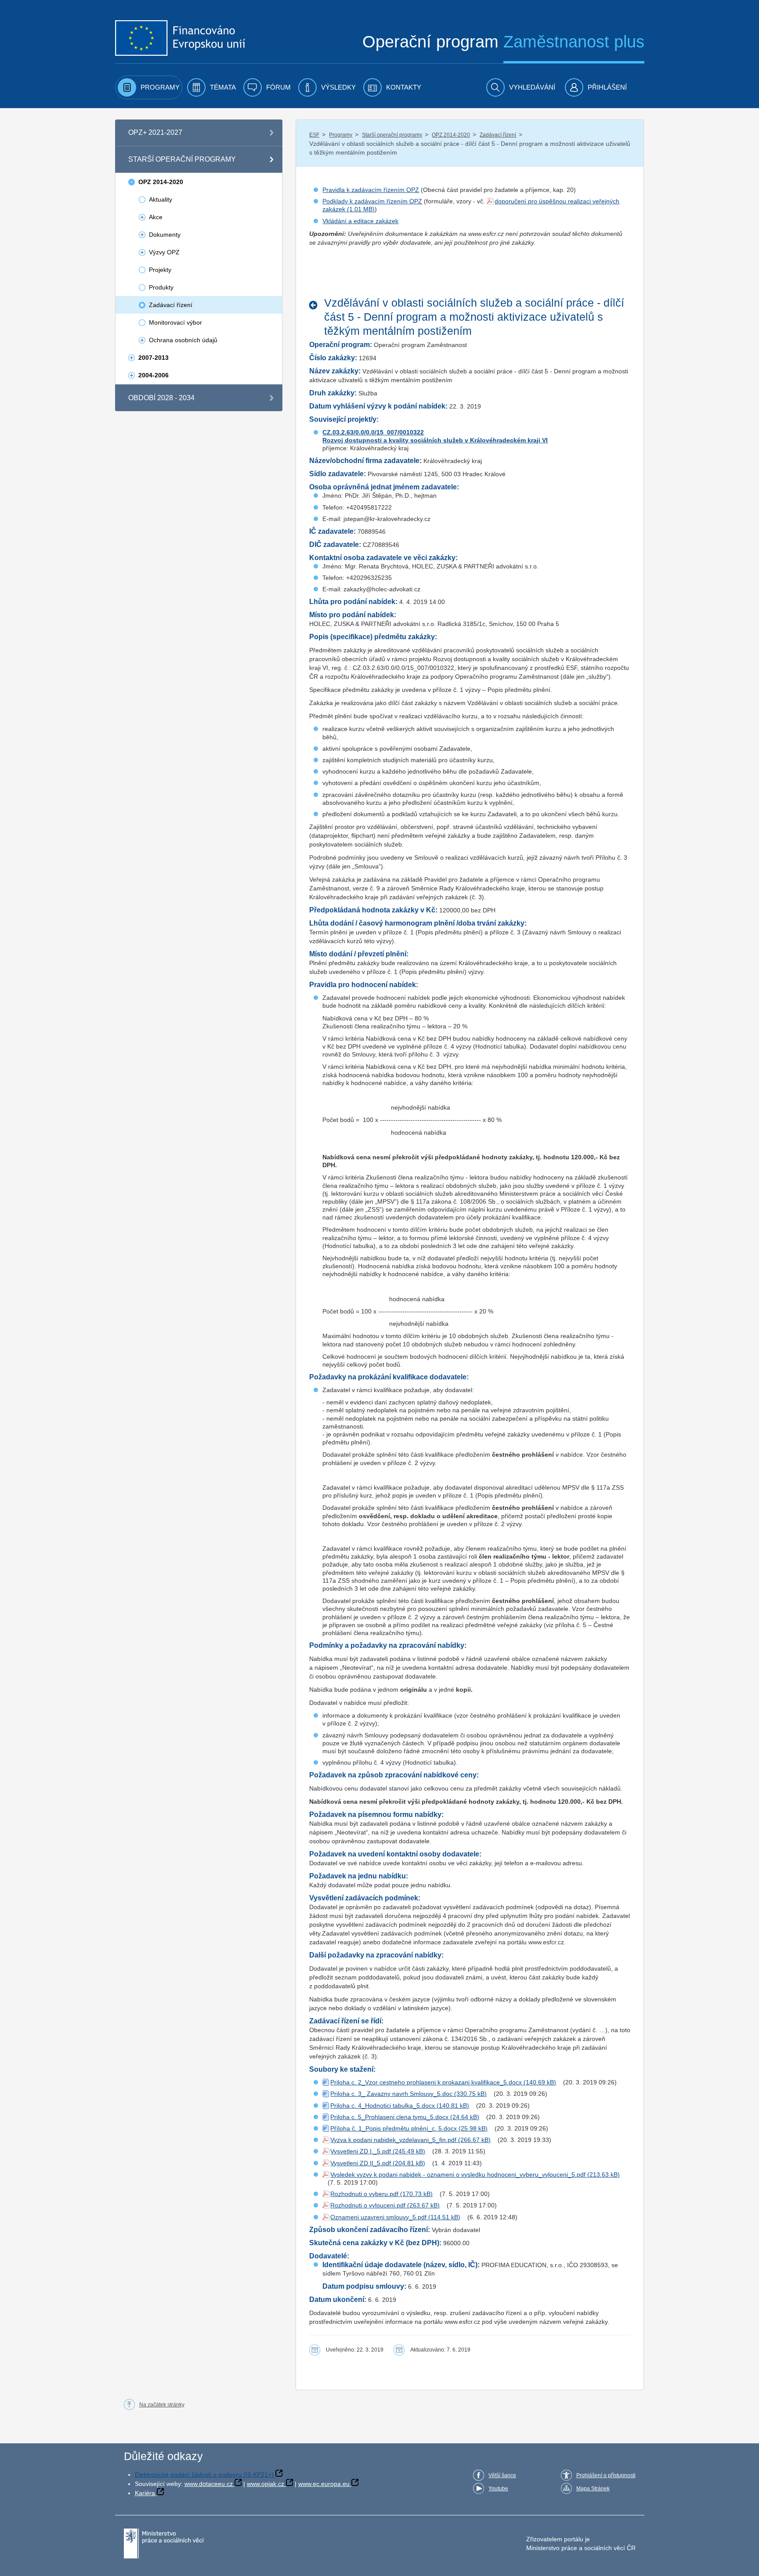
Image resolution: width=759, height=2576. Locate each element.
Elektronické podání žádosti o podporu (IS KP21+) (204, 2475)
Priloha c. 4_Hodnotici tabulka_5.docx (383, 2106)
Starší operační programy (392, 135)
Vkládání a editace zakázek (360, 221)
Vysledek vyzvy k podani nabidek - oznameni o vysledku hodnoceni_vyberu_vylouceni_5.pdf (458, 2174)
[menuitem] (149, 87)
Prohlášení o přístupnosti (606, 2475)
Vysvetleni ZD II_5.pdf (361, 2163)
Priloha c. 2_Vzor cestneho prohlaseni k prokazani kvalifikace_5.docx (426, 2082)
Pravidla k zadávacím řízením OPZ (371, 190)
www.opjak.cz (266, 2484)
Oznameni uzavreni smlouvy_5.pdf (378, 2217)
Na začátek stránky (162, 2405)
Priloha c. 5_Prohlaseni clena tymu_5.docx (389, 2117)
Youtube (498, 2489)
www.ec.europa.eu (324, 2484)
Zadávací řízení (498, 135)
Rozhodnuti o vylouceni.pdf (368, 2205)
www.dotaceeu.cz (209, 2484)
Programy (341, 135)
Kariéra (145, 2493)
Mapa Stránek (593, 2489)
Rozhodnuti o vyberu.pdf (364, 2194)
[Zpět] (316, 305)
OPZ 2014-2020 (451, 135)
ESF (314, 135)
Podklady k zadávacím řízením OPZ (372, 201)
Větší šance (502, 2475)
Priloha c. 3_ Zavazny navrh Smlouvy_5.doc (391, 2094)
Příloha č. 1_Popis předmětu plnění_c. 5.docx (394, 2128)
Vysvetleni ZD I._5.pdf (361, 2151)
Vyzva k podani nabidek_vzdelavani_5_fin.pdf (393, 2140)
